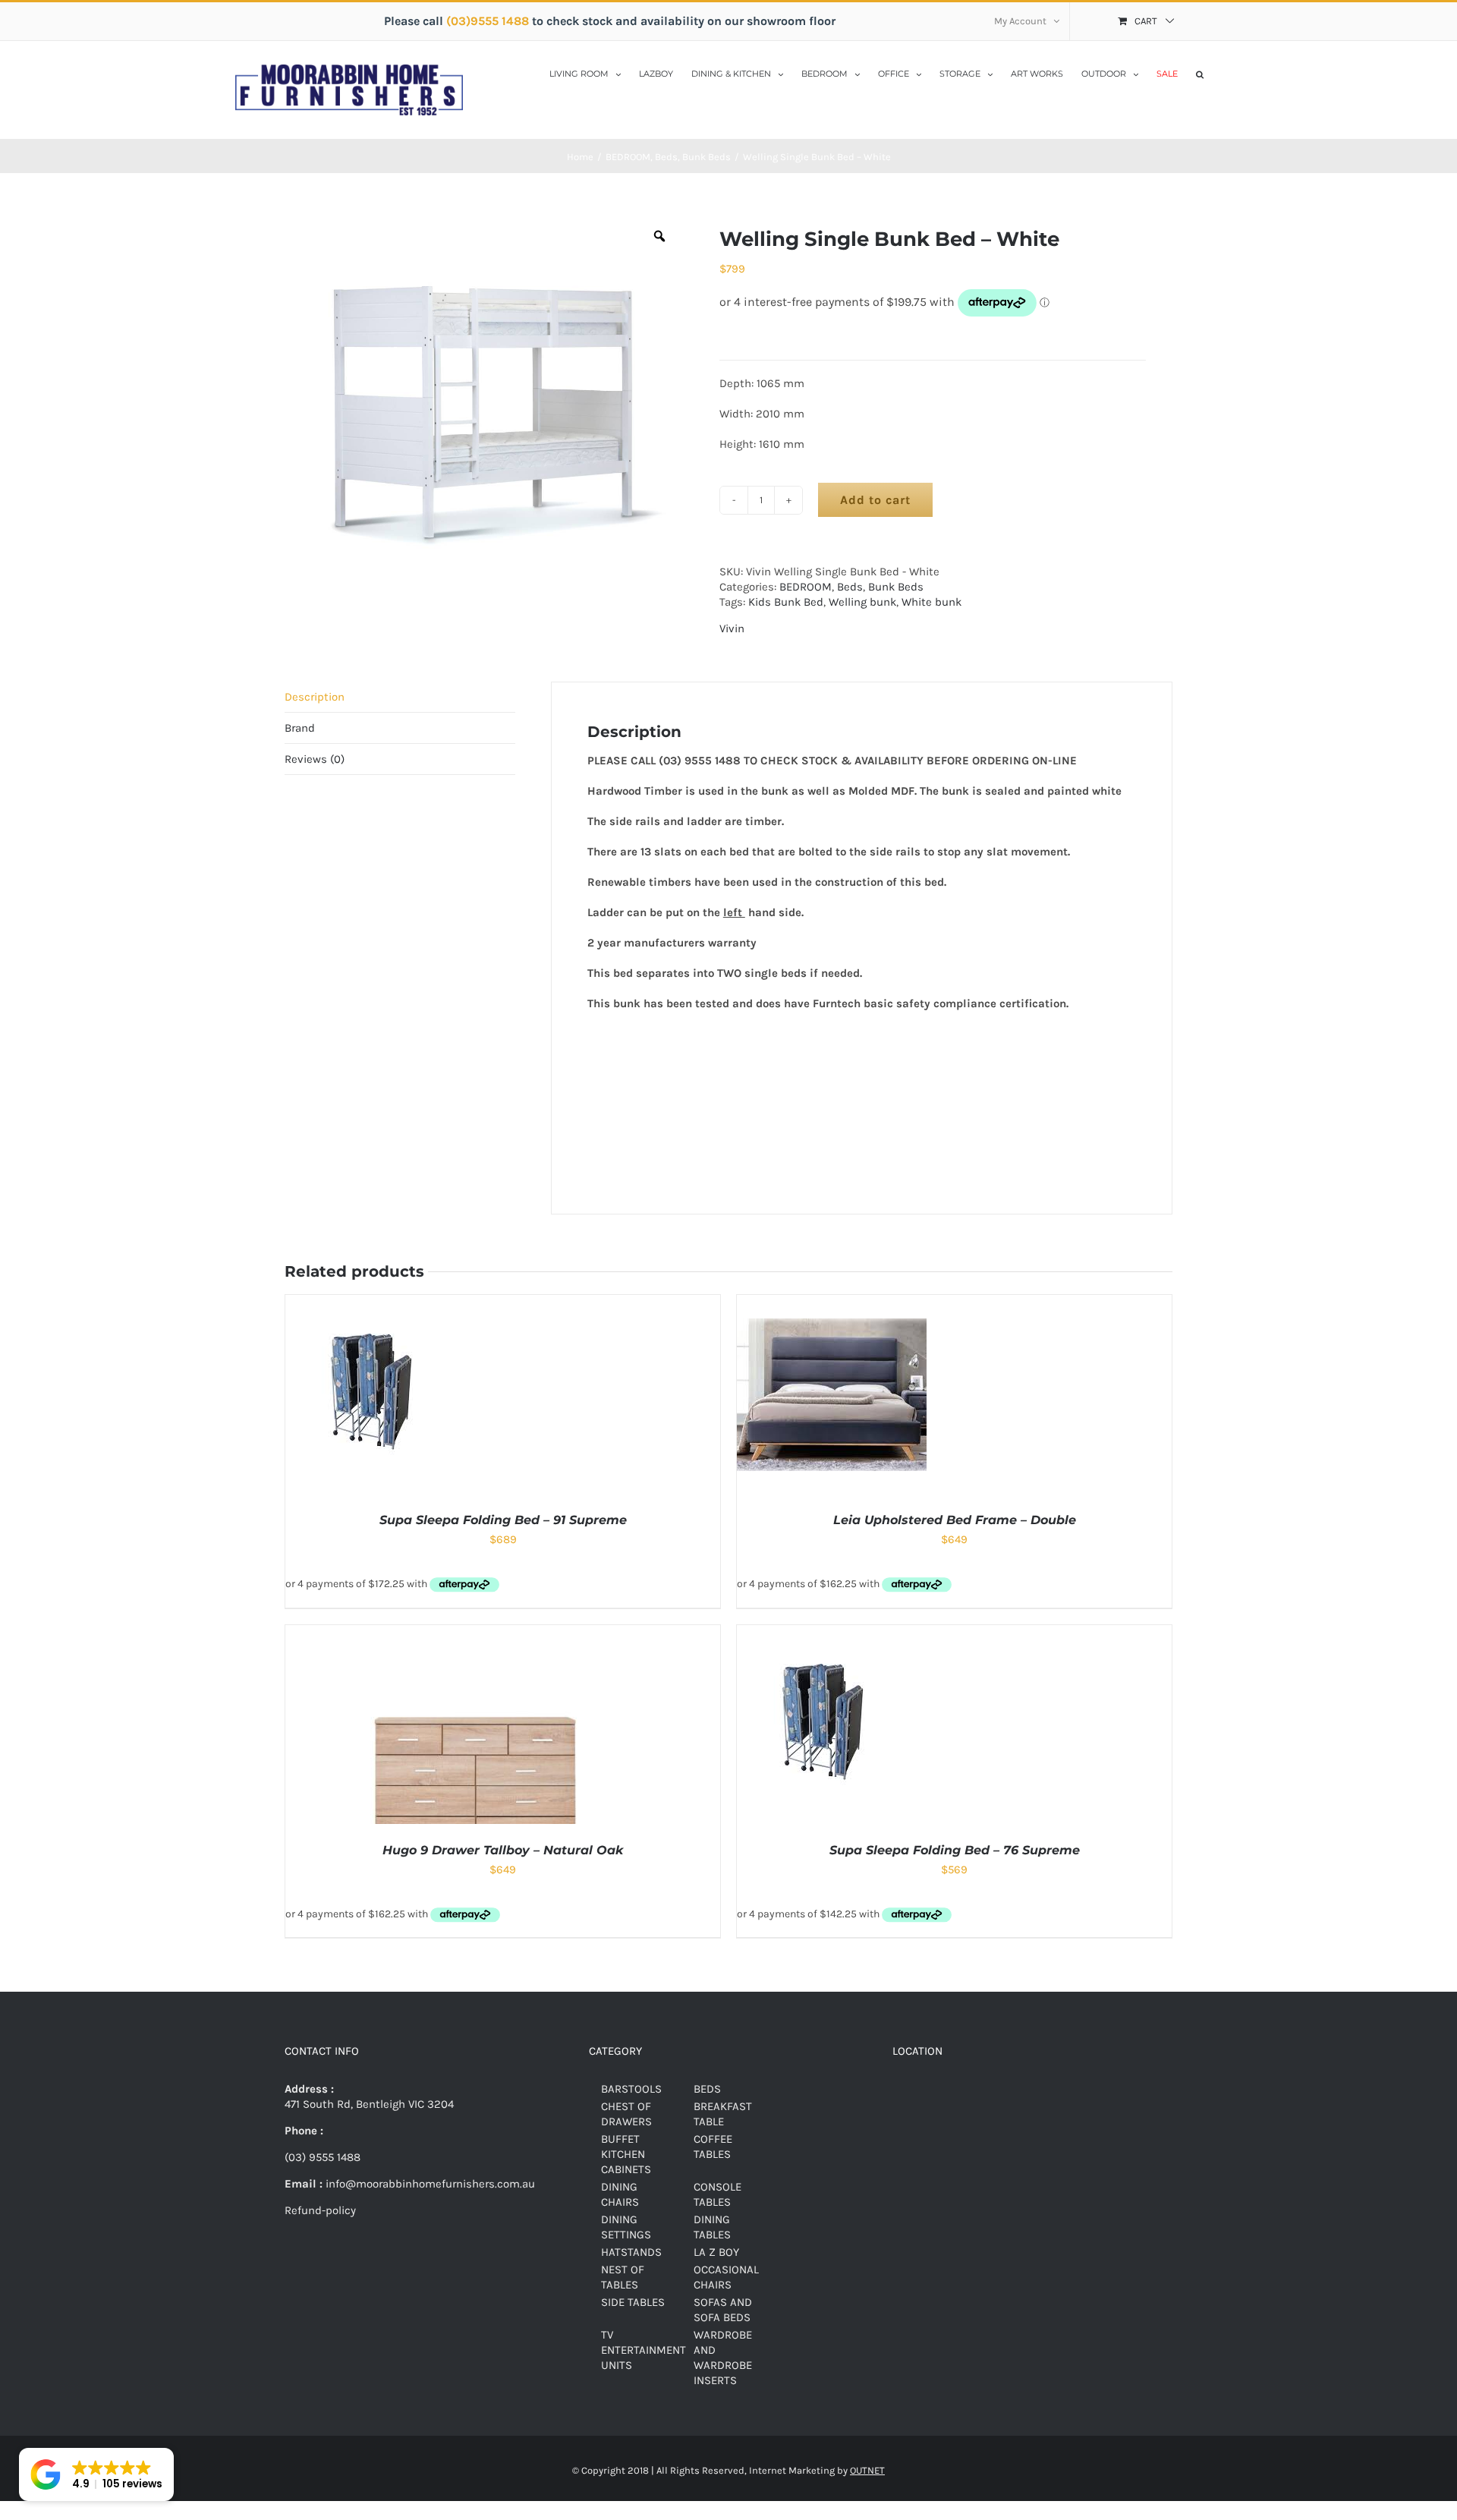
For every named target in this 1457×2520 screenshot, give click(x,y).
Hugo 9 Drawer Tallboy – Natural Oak (503, 1850)
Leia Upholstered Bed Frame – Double (955, 1520)
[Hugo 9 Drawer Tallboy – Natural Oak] (475, 1633)
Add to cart (875, 500)
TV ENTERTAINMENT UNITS (644, 2350)
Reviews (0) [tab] (315, 759)
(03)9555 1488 (489, 21)
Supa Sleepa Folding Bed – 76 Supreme (955, 1850)
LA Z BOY (716, 2252)
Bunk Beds (896, 587)
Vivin (732, 628)
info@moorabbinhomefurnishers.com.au (429, 2184)
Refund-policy (320, 2210)
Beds (850, 587)
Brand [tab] (300, 728)
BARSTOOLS (631, 2089)
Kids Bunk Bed (786, 602)
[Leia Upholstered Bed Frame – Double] (832, 1303)
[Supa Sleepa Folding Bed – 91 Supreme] (385, 1303)
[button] (1200, 73)
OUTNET (867, 2470)
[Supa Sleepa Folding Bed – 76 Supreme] (836, 1633)
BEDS (707, 2089)
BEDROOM (806, 587)
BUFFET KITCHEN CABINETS (626, 2154)
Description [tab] (315, 697)
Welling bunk (862, 602)
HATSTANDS (631, 2252)
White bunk (931, 602)
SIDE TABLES (633, 2302)
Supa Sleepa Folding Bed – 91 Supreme (503, 1520)
